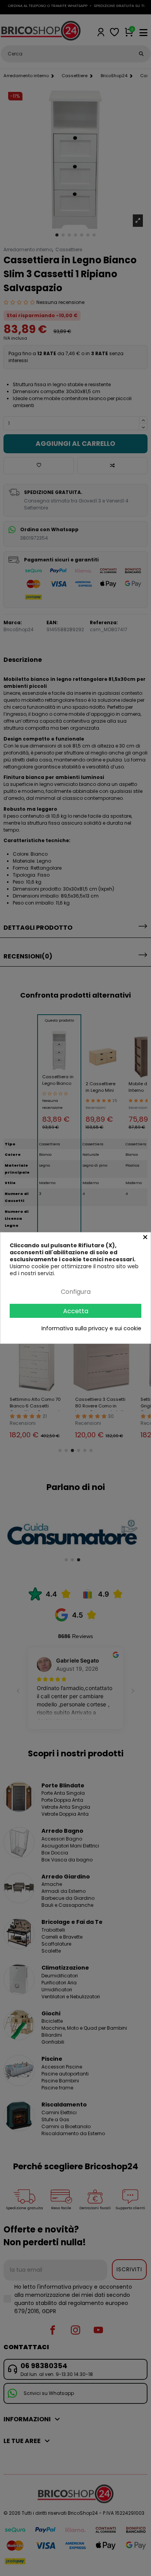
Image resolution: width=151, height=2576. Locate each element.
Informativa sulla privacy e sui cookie (91, 1328)
